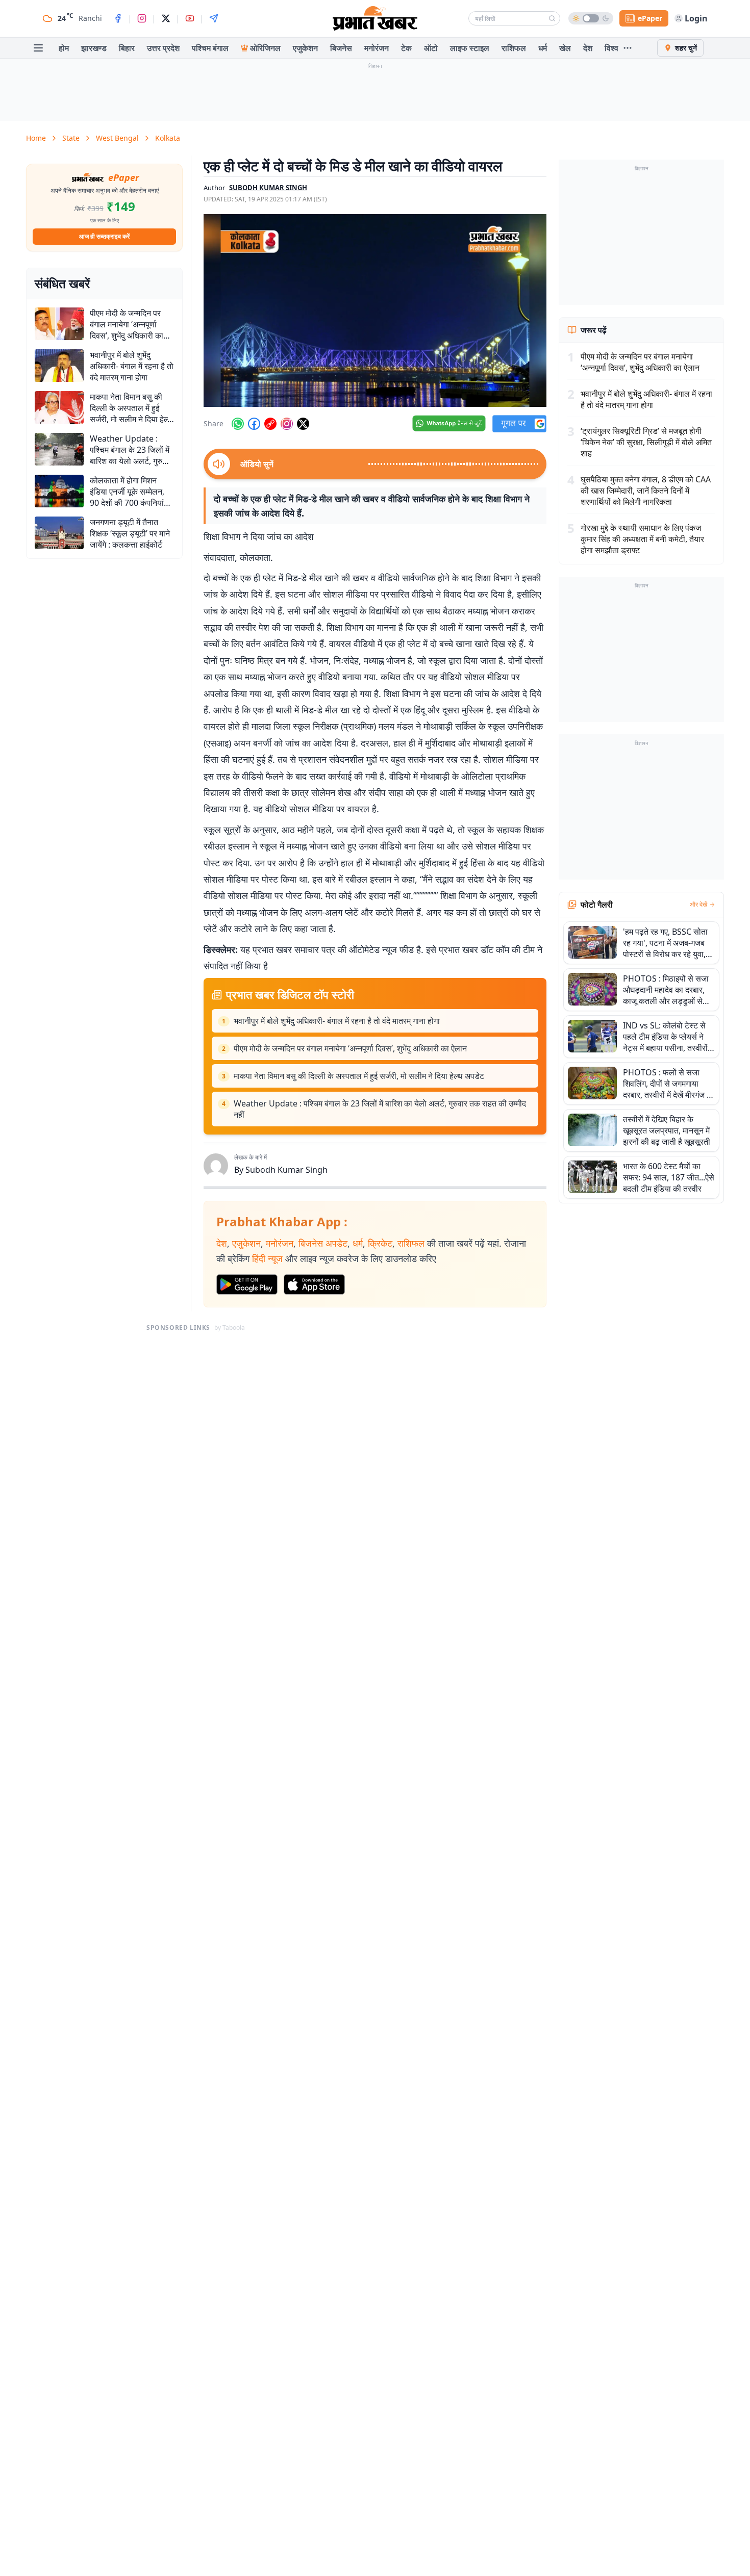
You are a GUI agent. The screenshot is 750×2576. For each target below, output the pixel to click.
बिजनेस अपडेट (323, 1243)
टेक (406, 48)
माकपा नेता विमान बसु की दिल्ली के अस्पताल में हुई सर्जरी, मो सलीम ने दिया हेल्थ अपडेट (359, 1076)
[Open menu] (38, 48)
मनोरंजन (377, 48)
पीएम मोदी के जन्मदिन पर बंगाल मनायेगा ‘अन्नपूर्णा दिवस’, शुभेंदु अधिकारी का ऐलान (350, 1048)
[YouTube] (190, 18)
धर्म (543, 48)
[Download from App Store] (314, 1284)
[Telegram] (214, 18)
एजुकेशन (305, 48)
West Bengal (117, 138)
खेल (565, 48)
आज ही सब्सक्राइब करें (104, 236)
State (71, 138)
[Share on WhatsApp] (238, 424)
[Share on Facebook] (254, 424)
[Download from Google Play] (247, 1284)
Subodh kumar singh (268, 188)
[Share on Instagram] (287, 424)
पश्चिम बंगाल (210, 48)
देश (588, 48)
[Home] (375, 18)
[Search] (552, 18)
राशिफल (514, 48)
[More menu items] (628, 48)
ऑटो (431, 48)
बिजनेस (341, 48)
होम (64, 48)
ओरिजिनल (265, 48)
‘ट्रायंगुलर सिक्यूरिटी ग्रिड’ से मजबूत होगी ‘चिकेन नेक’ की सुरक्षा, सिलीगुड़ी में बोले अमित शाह (646, 442)
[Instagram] (142, 18)
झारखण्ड (94, 48)
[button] (375, 311)
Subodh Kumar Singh (286, 1170)
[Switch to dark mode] (591, 18)
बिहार (127, 48)
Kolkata (168, 138)
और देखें (698, 905)
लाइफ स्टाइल (470, 48)
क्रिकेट (380, 1243)
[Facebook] (118, 18)
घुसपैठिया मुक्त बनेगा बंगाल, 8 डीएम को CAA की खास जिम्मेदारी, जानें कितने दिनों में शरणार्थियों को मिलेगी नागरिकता (646, 491)
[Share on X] (303, 424)
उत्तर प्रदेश (163, 48)
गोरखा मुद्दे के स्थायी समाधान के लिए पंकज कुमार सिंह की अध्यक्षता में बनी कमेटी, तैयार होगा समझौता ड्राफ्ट (642, 539)
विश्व (611, 48)
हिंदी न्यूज (267, 1258)
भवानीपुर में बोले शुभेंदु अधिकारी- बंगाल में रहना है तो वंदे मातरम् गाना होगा (337, 1021)
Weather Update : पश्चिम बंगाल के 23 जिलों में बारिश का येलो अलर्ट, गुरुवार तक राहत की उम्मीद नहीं (380, 1109)
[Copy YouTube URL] (270, 424)
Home (36, 138)
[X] (166, 18)
